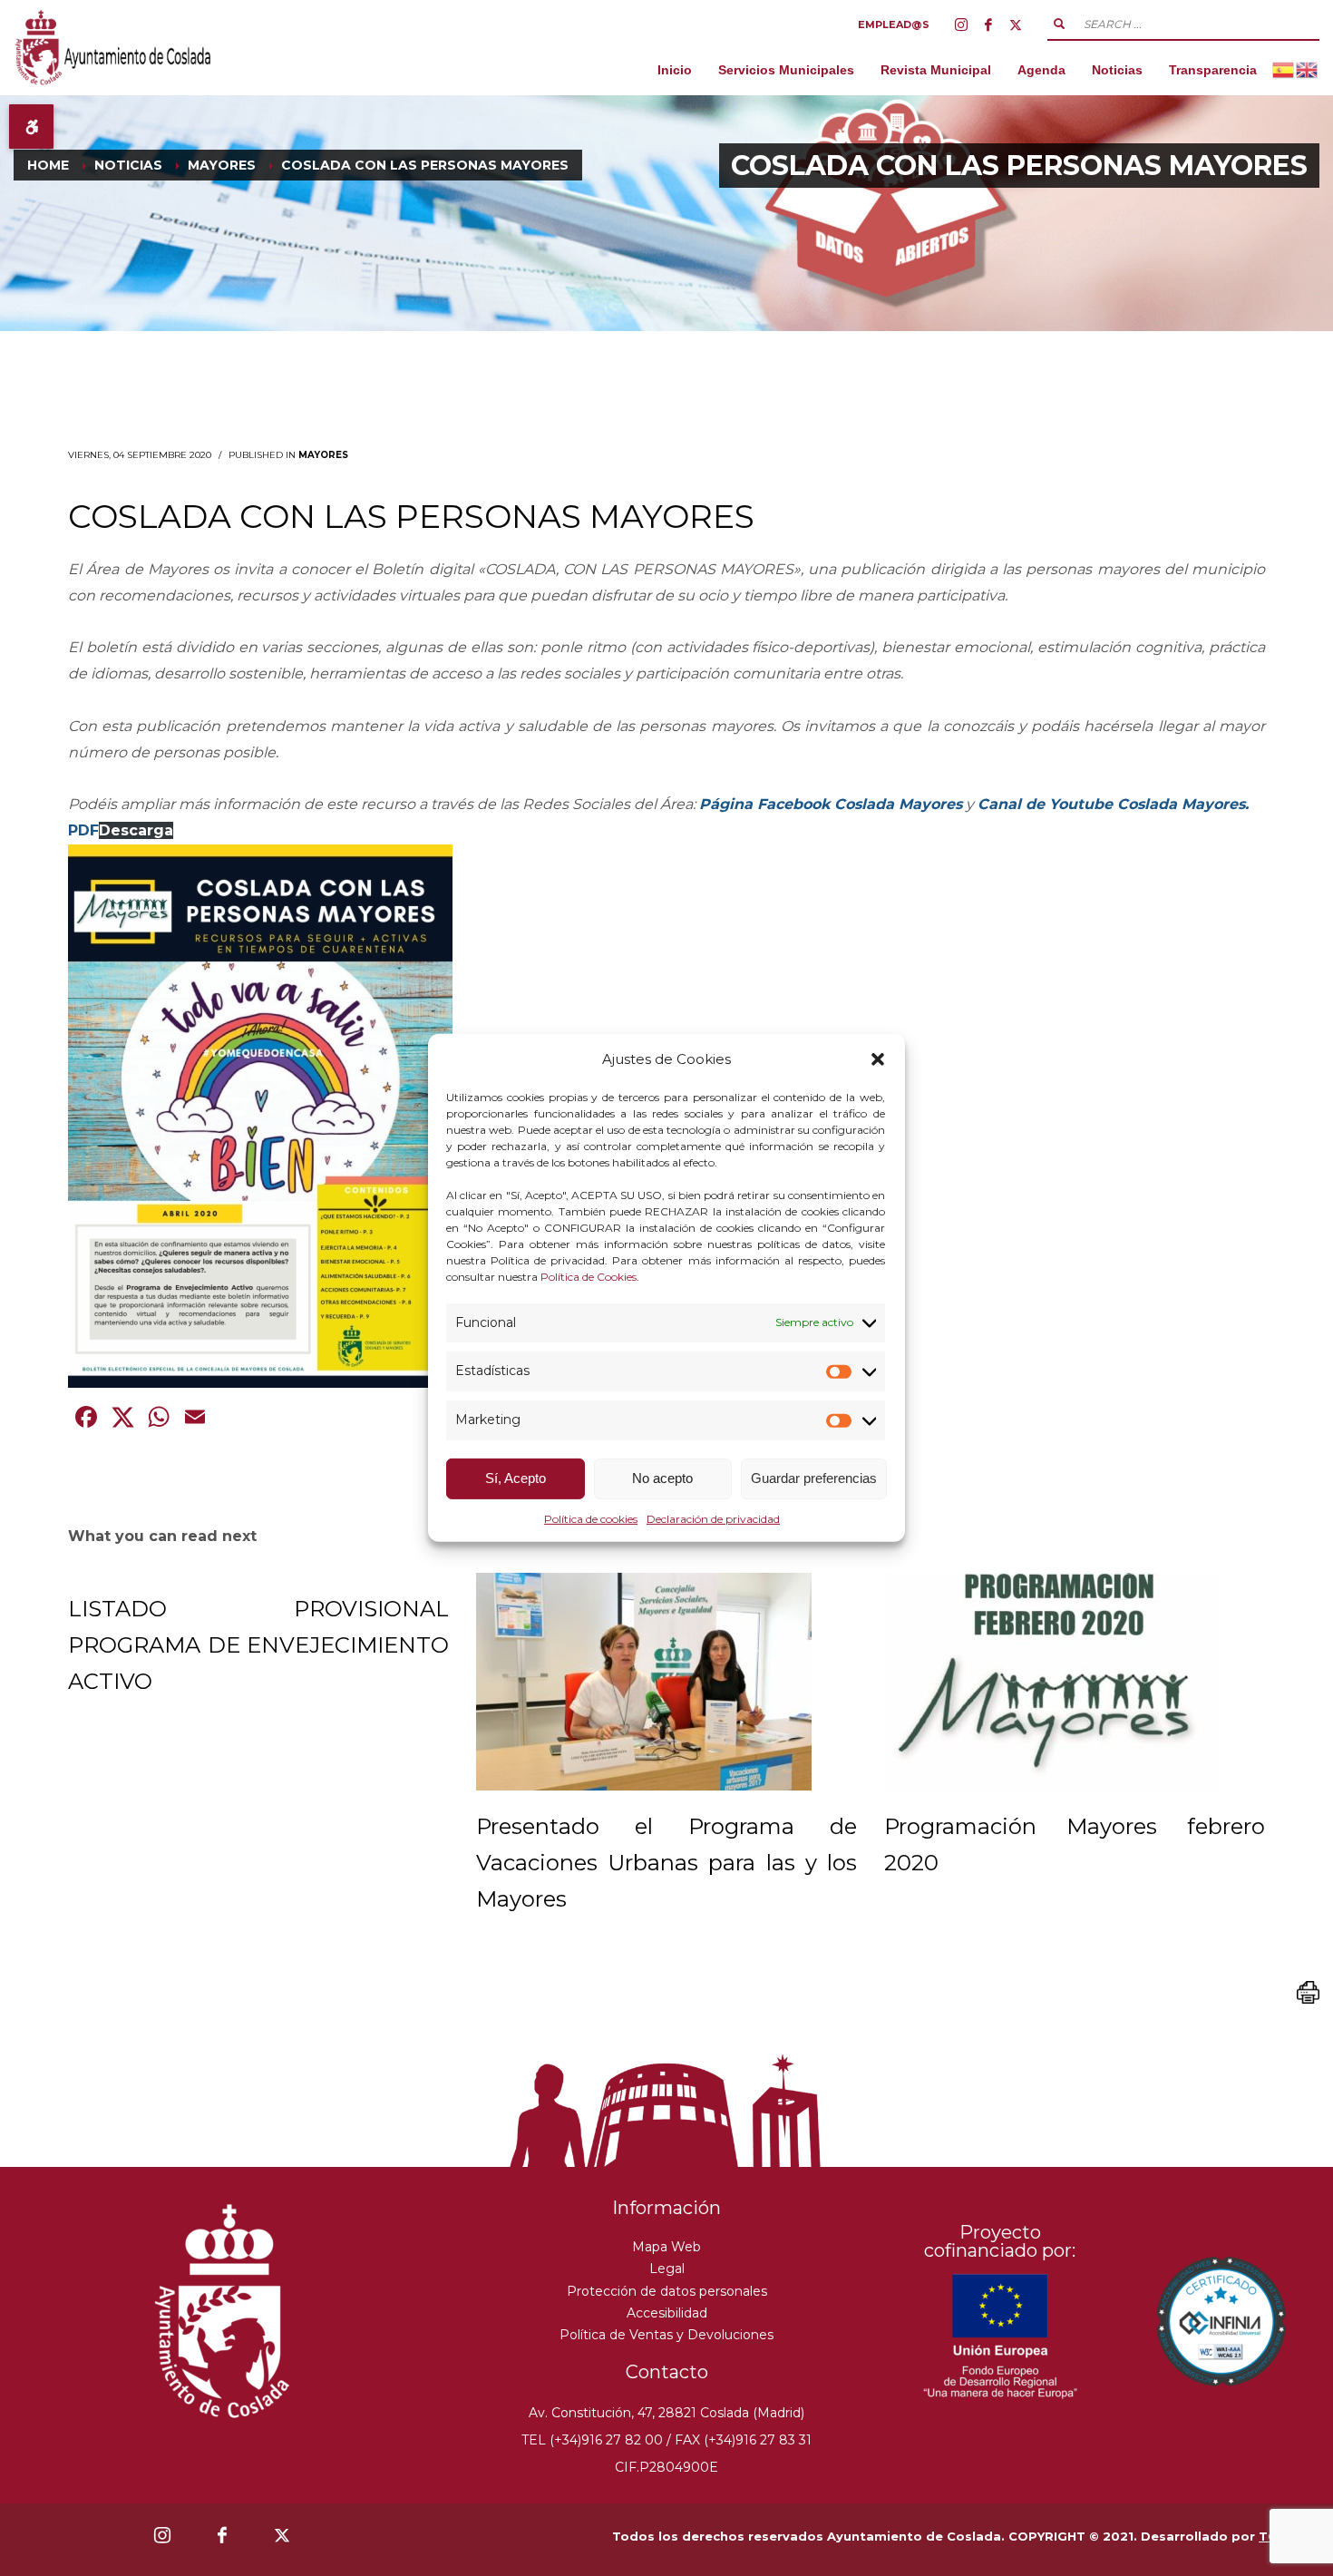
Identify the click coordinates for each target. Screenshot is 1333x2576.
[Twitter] (1016, 24)
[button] (878, 1059)
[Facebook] (988, 24)
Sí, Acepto (516, 1478)
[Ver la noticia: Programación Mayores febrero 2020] (1052, 1682)
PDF (83, 830)
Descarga (136, 830)
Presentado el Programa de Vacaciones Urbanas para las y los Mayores (666, 1863)
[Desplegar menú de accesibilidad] (31, 127)
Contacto (667, 2372)
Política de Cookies (589, 1276)
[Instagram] (961, 24)
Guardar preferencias (814, 1478)
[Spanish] (1284, 69)
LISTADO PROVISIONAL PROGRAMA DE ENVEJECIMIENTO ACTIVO (258, 1645)
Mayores (323, 455)
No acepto (662, 1478)
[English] (1308, 69)
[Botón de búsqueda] (1059, 24)
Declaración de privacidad (713, 1519)
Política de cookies (591, 1519)
